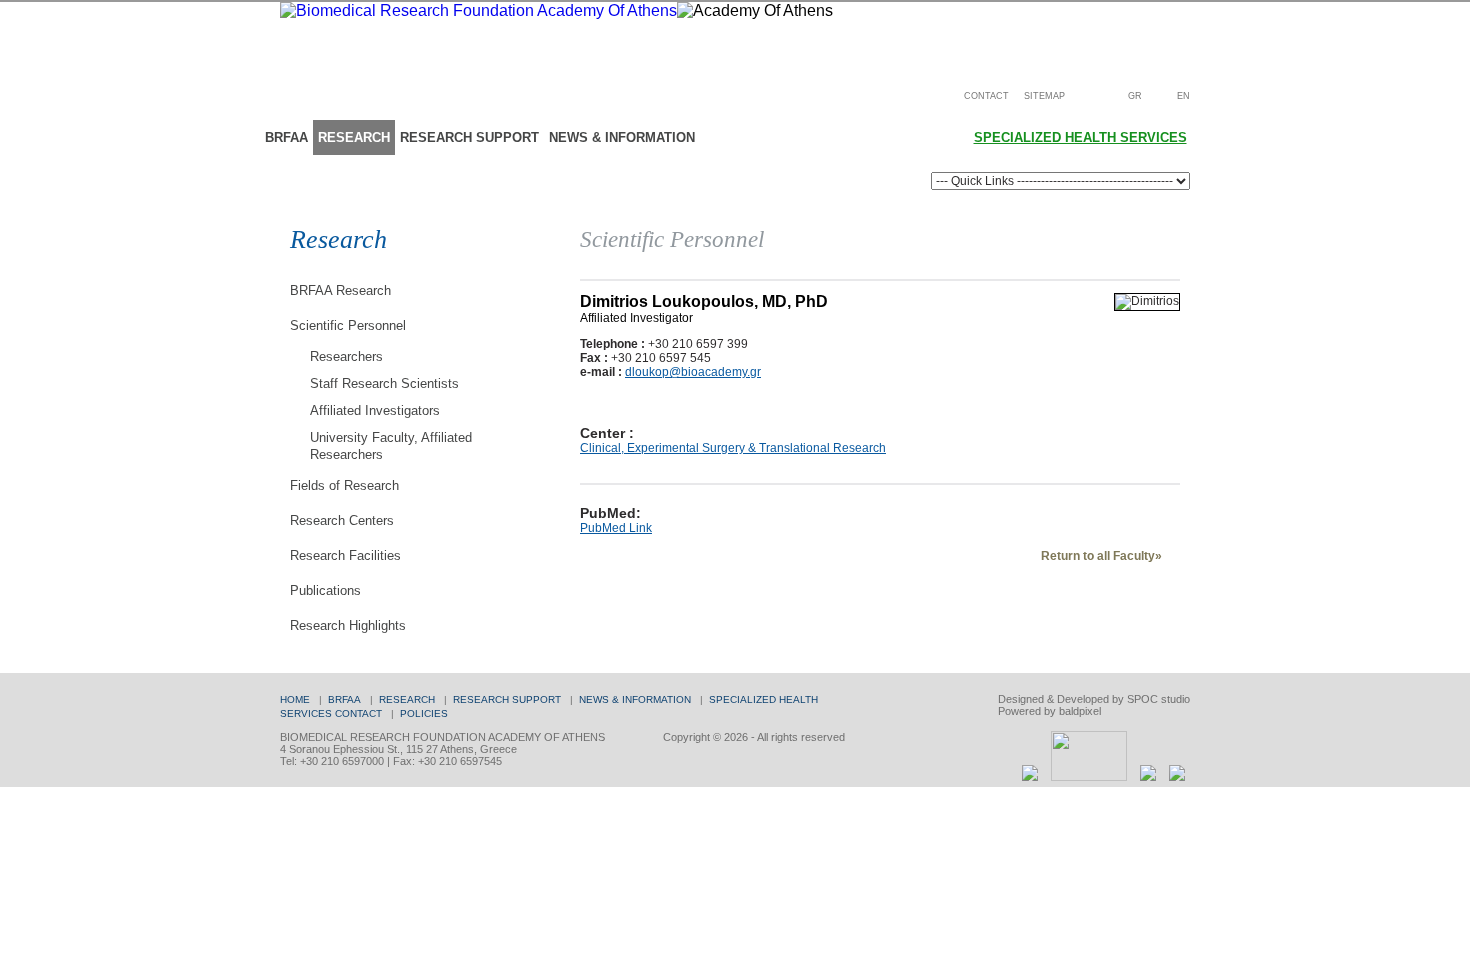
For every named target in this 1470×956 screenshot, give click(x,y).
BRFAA (286, 137)
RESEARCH (354, 137)
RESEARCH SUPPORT (469, 137)
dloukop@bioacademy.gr (693, 372)
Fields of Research (344, 485)
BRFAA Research (340, 290)
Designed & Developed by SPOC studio (1094, 699)
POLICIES (424, 713)
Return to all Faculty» (1101, 556)
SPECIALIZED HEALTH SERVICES (1080, 137)
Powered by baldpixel (1049, 711)
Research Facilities (345, 555)
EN (1183, 96)
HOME (295, 699)
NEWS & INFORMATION (622, 137)
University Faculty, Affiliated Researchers (391, 446)
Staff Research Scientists (384, 383)
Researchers (346, 356)
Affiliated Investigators (375, 410)
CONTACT (986, 96)
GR (1135, 96)
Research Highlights (348, 625)
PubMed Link (616, 528)
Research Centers (342, 520)
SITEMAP (1044, 96)
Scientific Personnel (348, 325)
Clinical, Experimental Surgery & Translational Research (733, 448)
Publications (325, 590)
